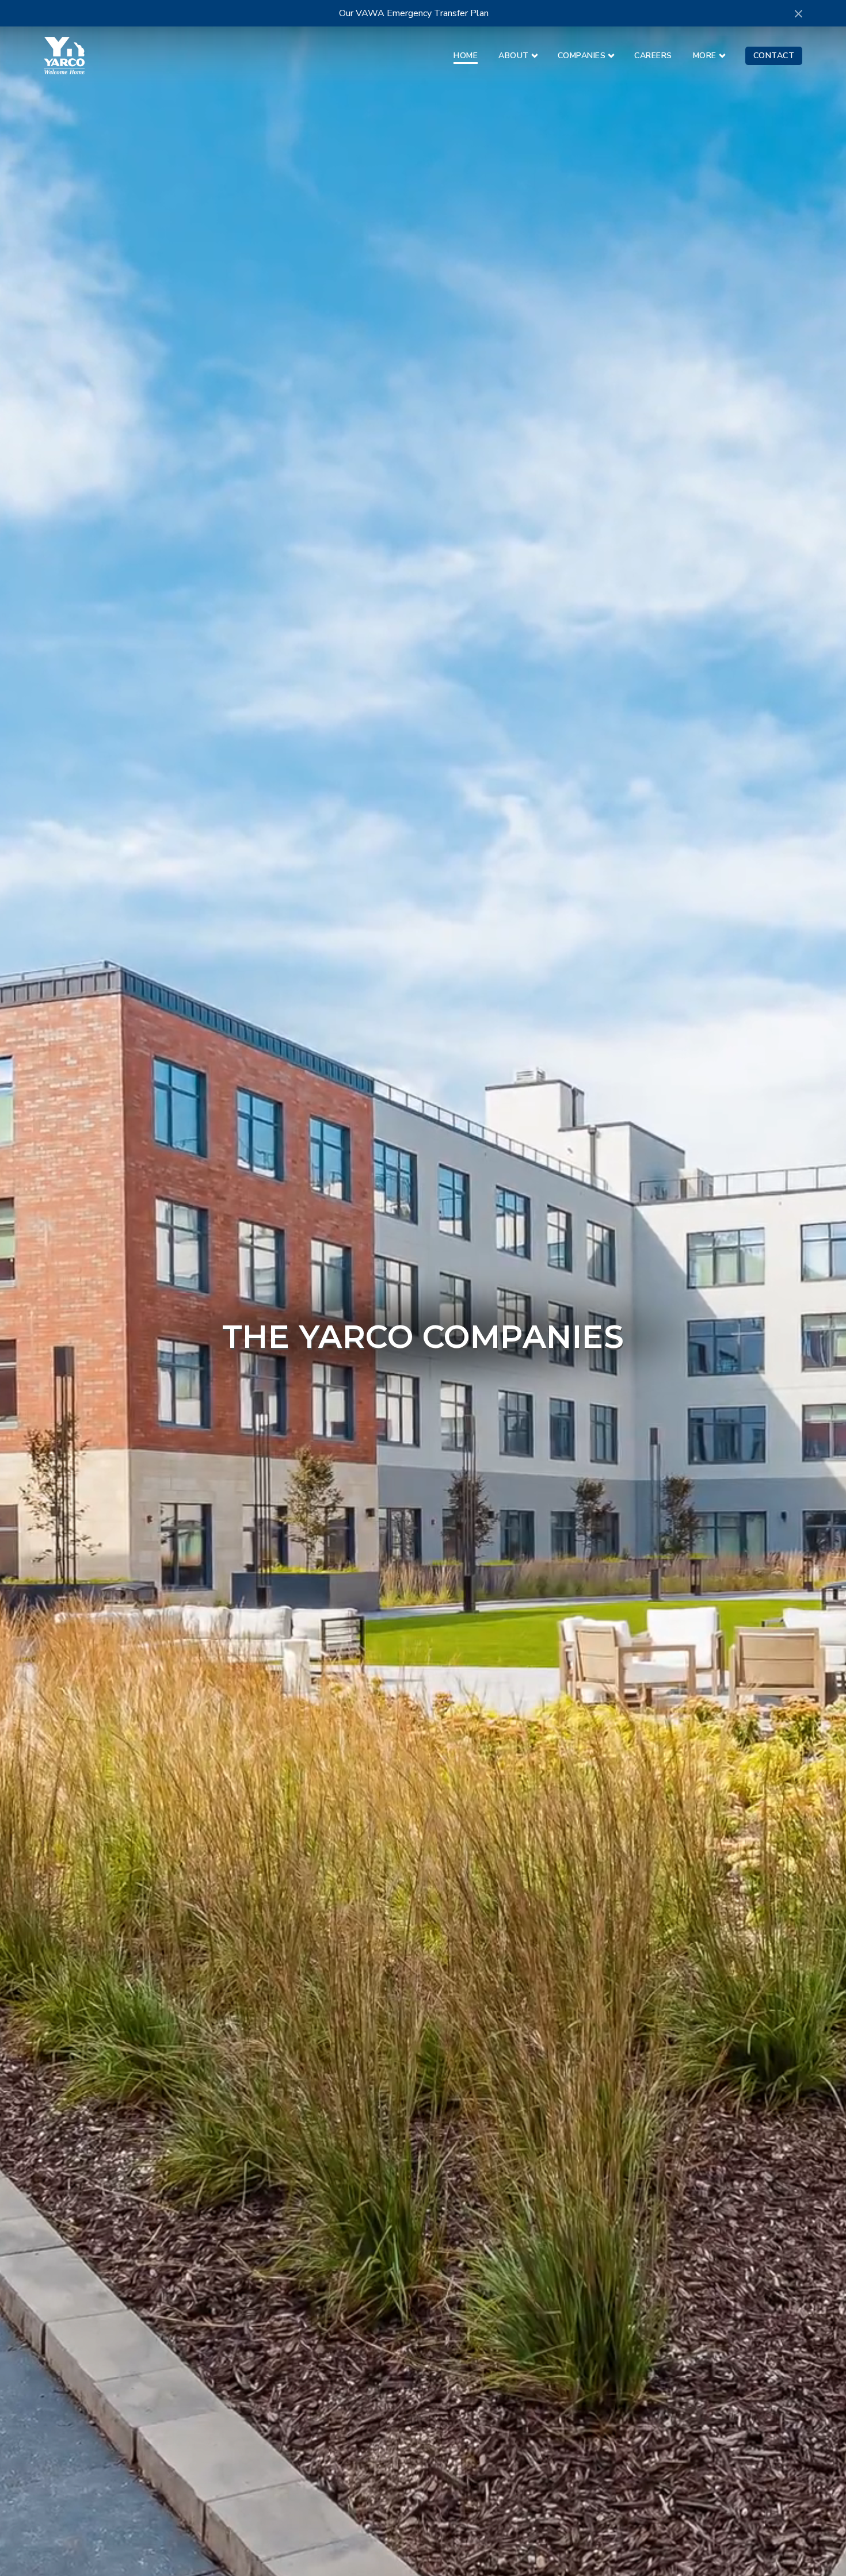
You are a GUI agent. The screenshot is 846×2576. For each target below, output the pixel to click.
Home (466, 56)
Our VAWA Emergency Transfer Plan (414, 13)
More (705, 56)
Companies (582, 56)
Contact (774, 56)
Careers (653, 56)
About (514, 56)
